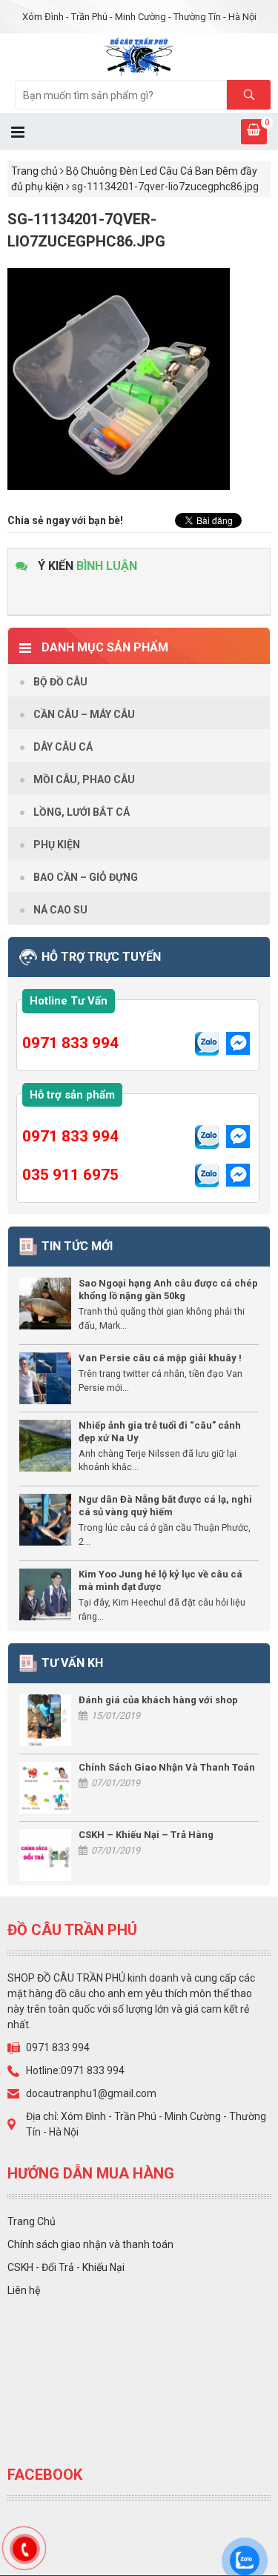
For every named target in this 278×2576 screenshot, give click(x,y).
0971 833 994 (70, 1043)
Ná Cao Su (60, 910)
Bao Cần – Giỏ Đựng (86, 877)
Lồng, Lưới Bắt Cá (82, 812)
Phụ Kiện (57, 845)
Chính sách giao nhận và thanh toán (90, 2244)
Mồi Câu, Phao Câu (84, 779)
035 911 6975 (70, 1175)
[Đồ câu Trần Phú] (139, 56)
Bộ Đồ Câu (60, 682)
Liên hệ (24, 2290)
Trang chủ (34, 171)
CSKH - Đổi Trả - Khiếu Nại (66, 2267)
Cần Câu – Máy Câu (84, 714)
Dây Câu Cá (63, 747)
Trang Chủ (32, 2221)
